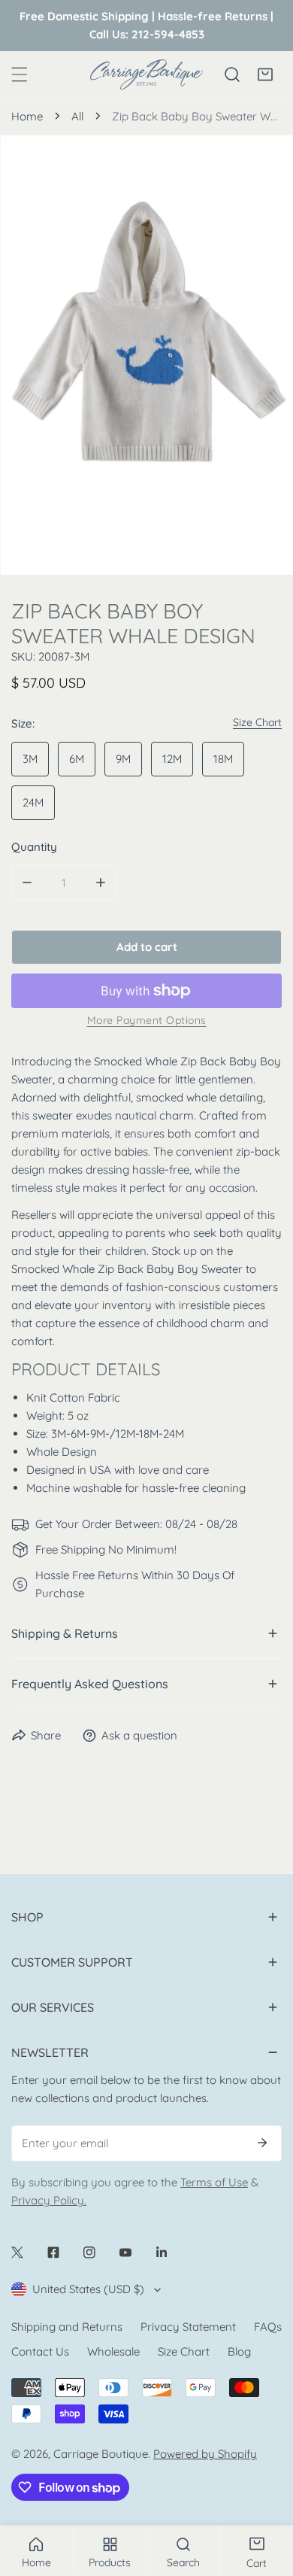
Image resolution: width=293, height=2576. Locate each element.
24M (33, 802)
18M (223, 759)
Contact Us (40, 2351)
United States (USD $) (88, 2289)
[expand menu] (20, 74)
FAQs (268, 2327)
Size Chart (184, 2351)
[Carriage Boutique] (146, 74)
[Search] (232, 74)
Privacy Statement (188, 2327)
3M (30, 759)
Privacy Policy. (49, 2200)
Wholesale (113, 2351)
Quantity (34, 847)
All (77, 116)
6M (77, 759)
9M (123, 759)
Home (27, 116)
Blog (239, 2351)
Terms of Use (214, 2182)
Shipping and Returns (67, 2327)
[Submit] (262, 2143)
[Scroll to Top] (266, 2496)
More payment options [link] (147, 1020)
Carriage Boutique (101, 2454)
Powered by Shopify (205, 2454)
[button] (265, 74)
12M (172, 759)
